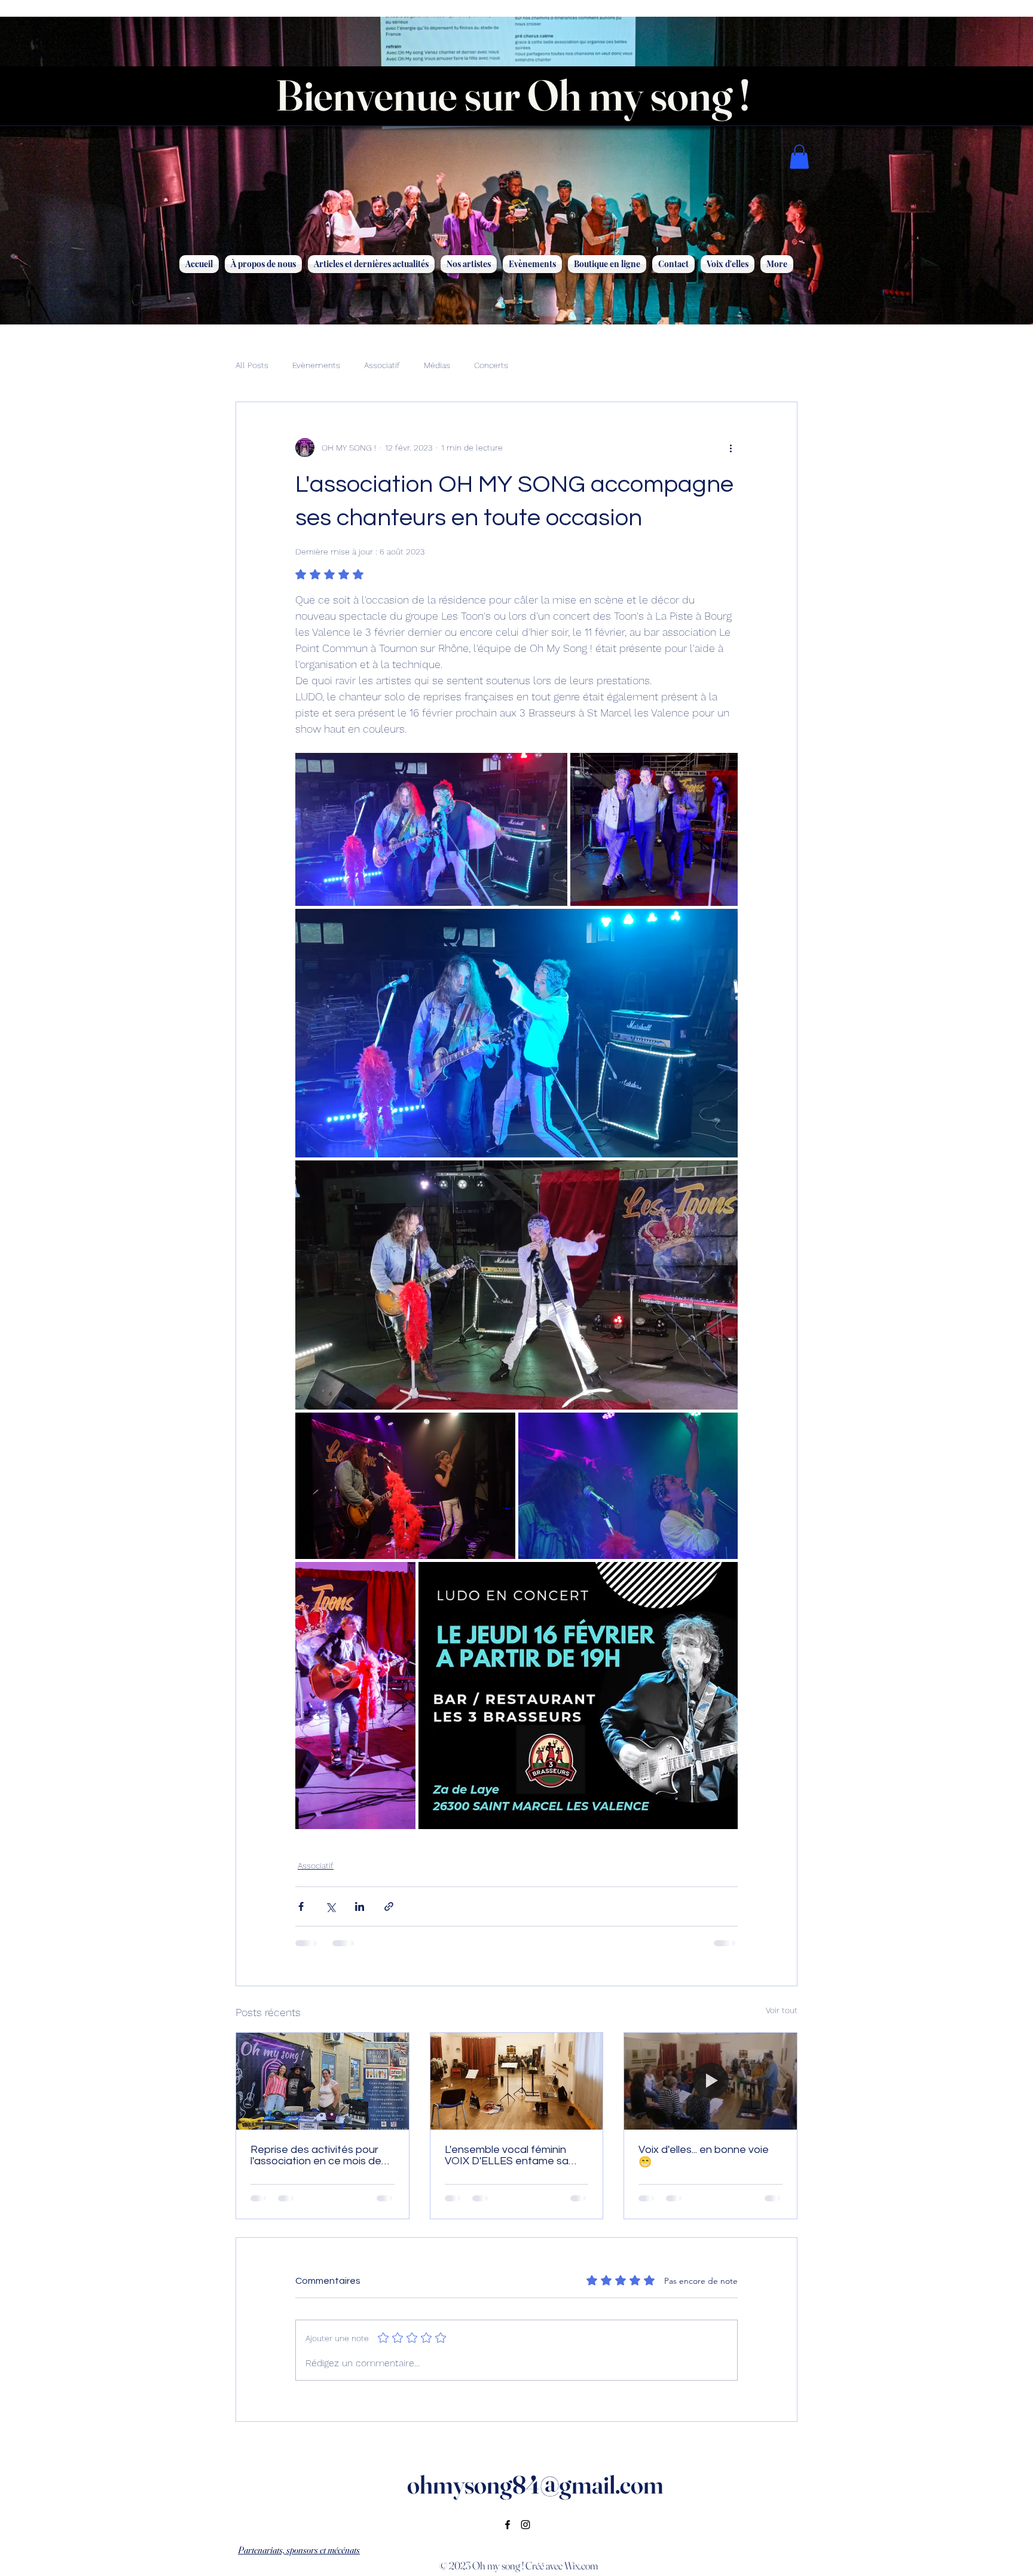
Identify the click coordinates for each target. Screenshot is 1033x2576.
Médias (437, 365)
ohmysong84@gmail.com (535, 2485)
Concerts (491, 365)
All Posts (252, 365)
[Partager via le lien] (389, 1906)
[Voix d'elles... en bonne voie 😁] (710, 2081)
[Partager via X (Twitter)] (330, 1906)
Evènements (316, 365)
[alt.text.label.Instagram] (525, 2525)
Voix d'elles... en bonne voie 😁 (704, 2156)
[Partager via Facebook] (301, 1906)
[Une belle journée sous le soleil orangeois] (323, 2081)
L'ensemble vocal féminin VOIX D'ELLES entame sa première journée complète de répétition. (511, 2155)
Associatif (382, 365)
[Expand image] (431, 829)
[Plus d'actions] (731, 448)
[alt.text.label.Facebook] (508, 2525)
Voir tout (782, 2010)
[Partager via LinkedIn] (360, 1906)
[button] (799, 157)
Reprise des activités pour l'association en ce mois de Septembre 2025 (316, 2155)
